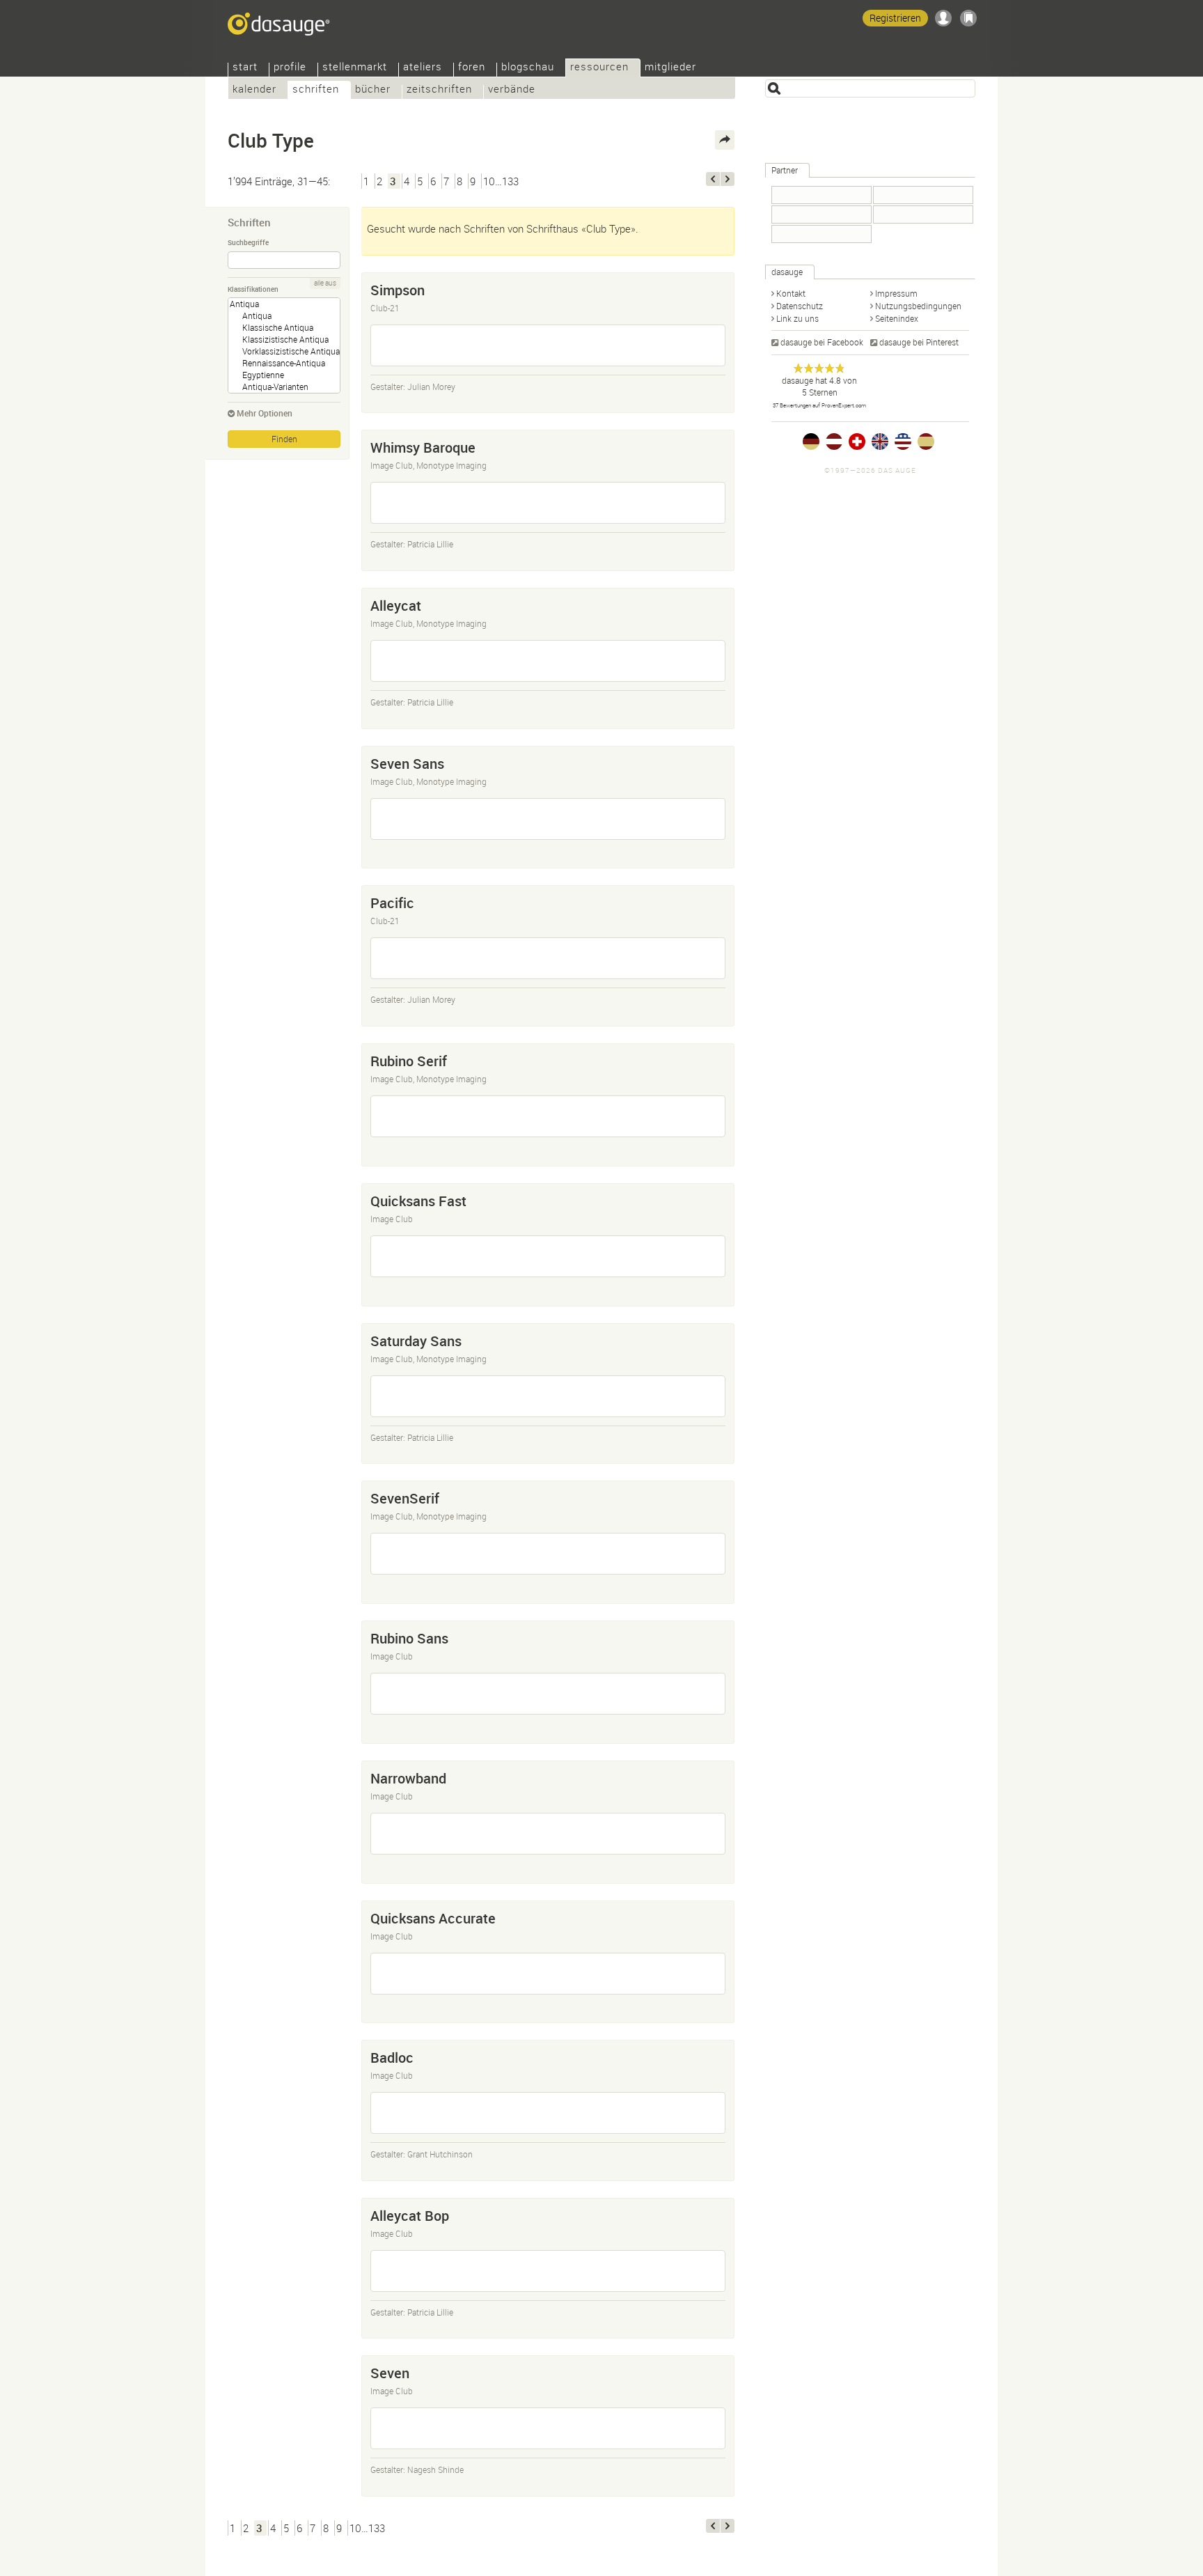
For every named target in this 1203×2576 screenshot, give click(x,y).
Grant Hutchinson (440, 2154)
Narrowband (408, 1778)
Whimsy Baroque (423, 447)
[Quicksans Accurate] (548, 1974)
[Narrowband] (548, 1834)
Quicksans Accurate (433, 1918)
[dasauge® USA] (903, 442)
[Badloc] (548, 2113)
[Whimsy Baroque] (548, 503)
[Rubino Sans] (548, 1694)
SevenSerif (405, 1498)
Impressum (896, 293)
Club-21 (385, 308)
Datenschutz (800, 306)
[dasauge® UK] (880, 442)
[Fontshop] (821, 195)
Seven (390, 2373)
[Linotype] (821, 214)
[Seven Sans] (548, 819)
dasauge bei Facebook (822, 342)
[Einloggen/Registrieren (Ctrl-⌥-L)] (943, 18)
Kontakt (791, 293)
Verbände (512, 90)
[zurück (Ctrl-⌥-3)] (713, 179)
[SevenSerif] (548, 1554)
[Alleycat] (548, 661)
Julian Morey (431, 387)
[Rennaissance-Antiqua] (284, 363)
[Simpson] (548, 345)
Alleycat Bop (410, 2216)
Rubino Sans (409, 1638)
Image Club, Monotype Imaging (428, 465)
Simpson (398, 290)
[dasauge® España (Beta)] (926, 442)
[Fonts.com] (923, 195)
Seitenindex (897, 318)
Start (245, 68)
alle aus (325, 283)
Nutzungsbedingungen (918, 306)
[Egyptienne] (284, 375)
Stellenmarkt (355, 68)
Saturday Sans (416, 1341)
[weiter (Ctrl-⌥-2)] (728, 179)
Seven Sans (407, 764)
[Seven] (548, 2428)
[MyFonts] (821, 234)
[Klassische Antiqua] (284, 328)
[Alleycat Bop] (548, 2271)
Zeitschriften (439, 90)
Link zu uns (797, 318)
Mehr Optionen (265, 413)
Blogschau (528, 68)
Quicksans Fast (418, 1201)
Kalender (254, 90)
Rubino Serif (409, 1061)
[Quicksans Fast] (548, 1256)
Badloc (392, 2058)
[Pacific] (548, 958)
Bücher (373, 90)
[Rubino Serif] (548, 1116)
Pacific (392, 903)
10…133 (501, 181)
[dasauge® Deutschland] (811, 442)
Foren (472, 68)
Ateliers (423, 68)
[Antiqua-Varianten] (284, 387)
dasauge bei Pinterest (919, 342)
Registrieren (895, 18)
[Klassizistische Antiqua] (284, 339)
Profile (290, 68)
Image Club (392, 1219)
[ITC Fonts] (923, 214)
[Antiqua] (284, 316)
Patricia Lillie (430, 544)
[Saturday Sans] (548, 1396)
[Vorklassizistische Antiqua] (284, 351)
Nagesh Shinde (435, 2469)
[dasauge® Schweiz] (857, 442)
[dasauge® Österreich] (834, 442)
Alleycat (396, 606)
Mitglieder (670, 68)
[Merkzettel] (968, 18)
